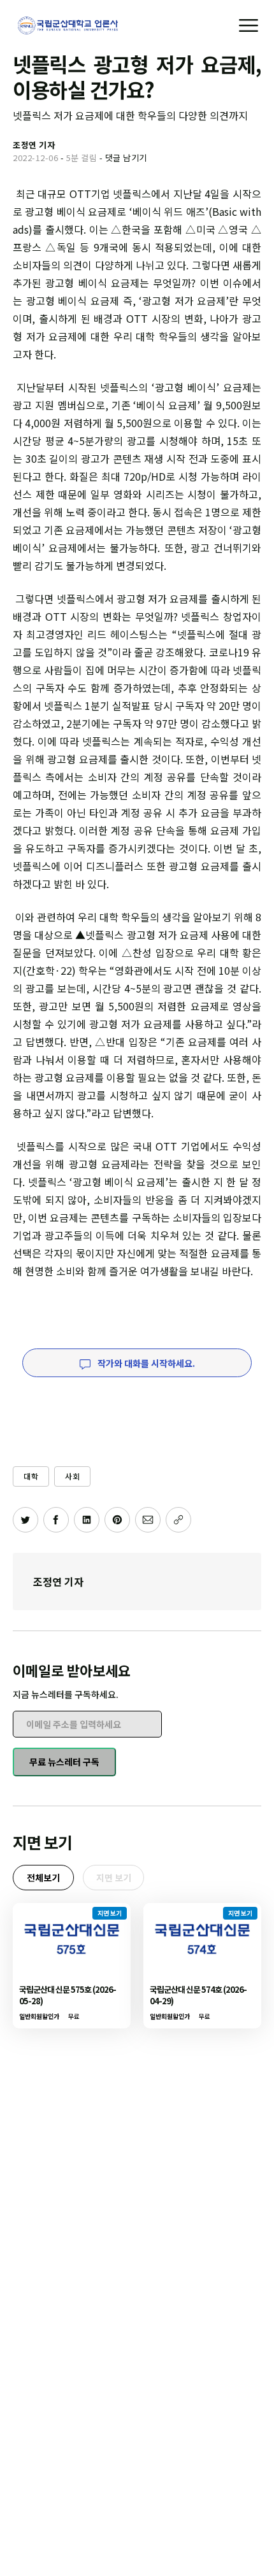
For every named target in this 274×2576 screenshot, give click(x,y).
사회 (72, 1476)
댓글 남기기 (126, 158)
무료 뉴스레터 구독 (64, 1762)
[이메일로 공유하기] (148, 1520)
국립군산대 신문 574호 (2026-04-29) (198, 1995)
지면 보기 (114, 1878)
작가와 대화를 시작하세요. (145, 1363)
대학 (31, 1476)
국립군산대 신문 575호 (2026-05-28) (68, 1995)
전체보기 (43, 1878)
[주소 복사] (178, 1520)
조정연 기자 (58, 1582)
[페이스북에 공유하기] (56, 1520)
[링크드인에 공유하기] (87, 1520)
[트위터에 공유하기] (25, 1520)
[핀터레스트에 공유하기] (117, 1520)
